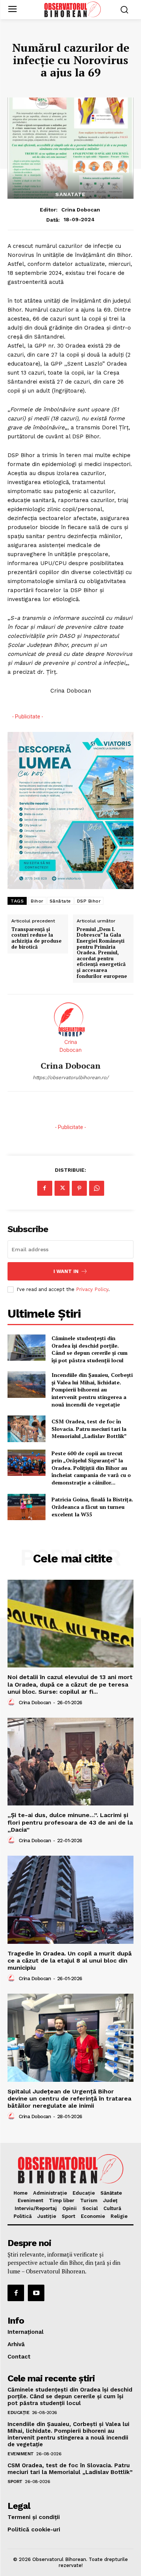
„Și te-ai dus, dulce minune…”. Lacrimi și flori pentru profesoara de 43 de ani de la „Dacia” (70, 1822)
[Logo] (72, 9)
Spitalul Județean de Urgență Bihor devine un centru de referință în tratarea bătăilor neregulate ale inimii (69, 2098)
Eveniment (21, 2454)
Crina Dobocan (81, 210)
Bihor (37, 901)
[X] (62, 1188)
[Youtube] (36, 2293)
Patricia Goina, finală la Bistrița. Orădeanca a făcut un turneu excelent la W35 (92, 1507)
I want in (66, 1271)
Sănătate (60, 901)
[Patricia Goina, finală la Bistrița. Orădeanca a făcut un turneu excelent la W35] (27, 1507)
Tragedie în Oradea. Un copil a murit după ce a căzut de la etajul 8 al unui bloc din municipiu (70, 1960)
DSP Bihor (89, 901)
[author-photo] (12, 1702)
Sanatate (70, 194)
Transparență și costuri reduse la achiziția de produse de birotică (36, 938)
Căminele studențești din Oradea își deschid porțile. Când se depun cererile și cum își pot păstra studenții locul (89, 1349)
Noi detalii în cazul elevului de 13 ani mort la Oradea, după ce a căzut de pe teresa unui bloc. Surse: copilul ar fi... (70, 1684)
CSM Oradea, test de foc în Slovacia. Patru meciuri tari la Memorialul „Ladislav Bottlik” (89, 1429)
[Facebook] (45, 1188)
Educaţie (18, 2413)
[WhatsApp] (97, 1188)
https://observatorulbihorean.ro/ (71, 1077)
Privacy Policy (92, 1289)
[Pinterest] (79, 1188)
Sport (15, 2482)
